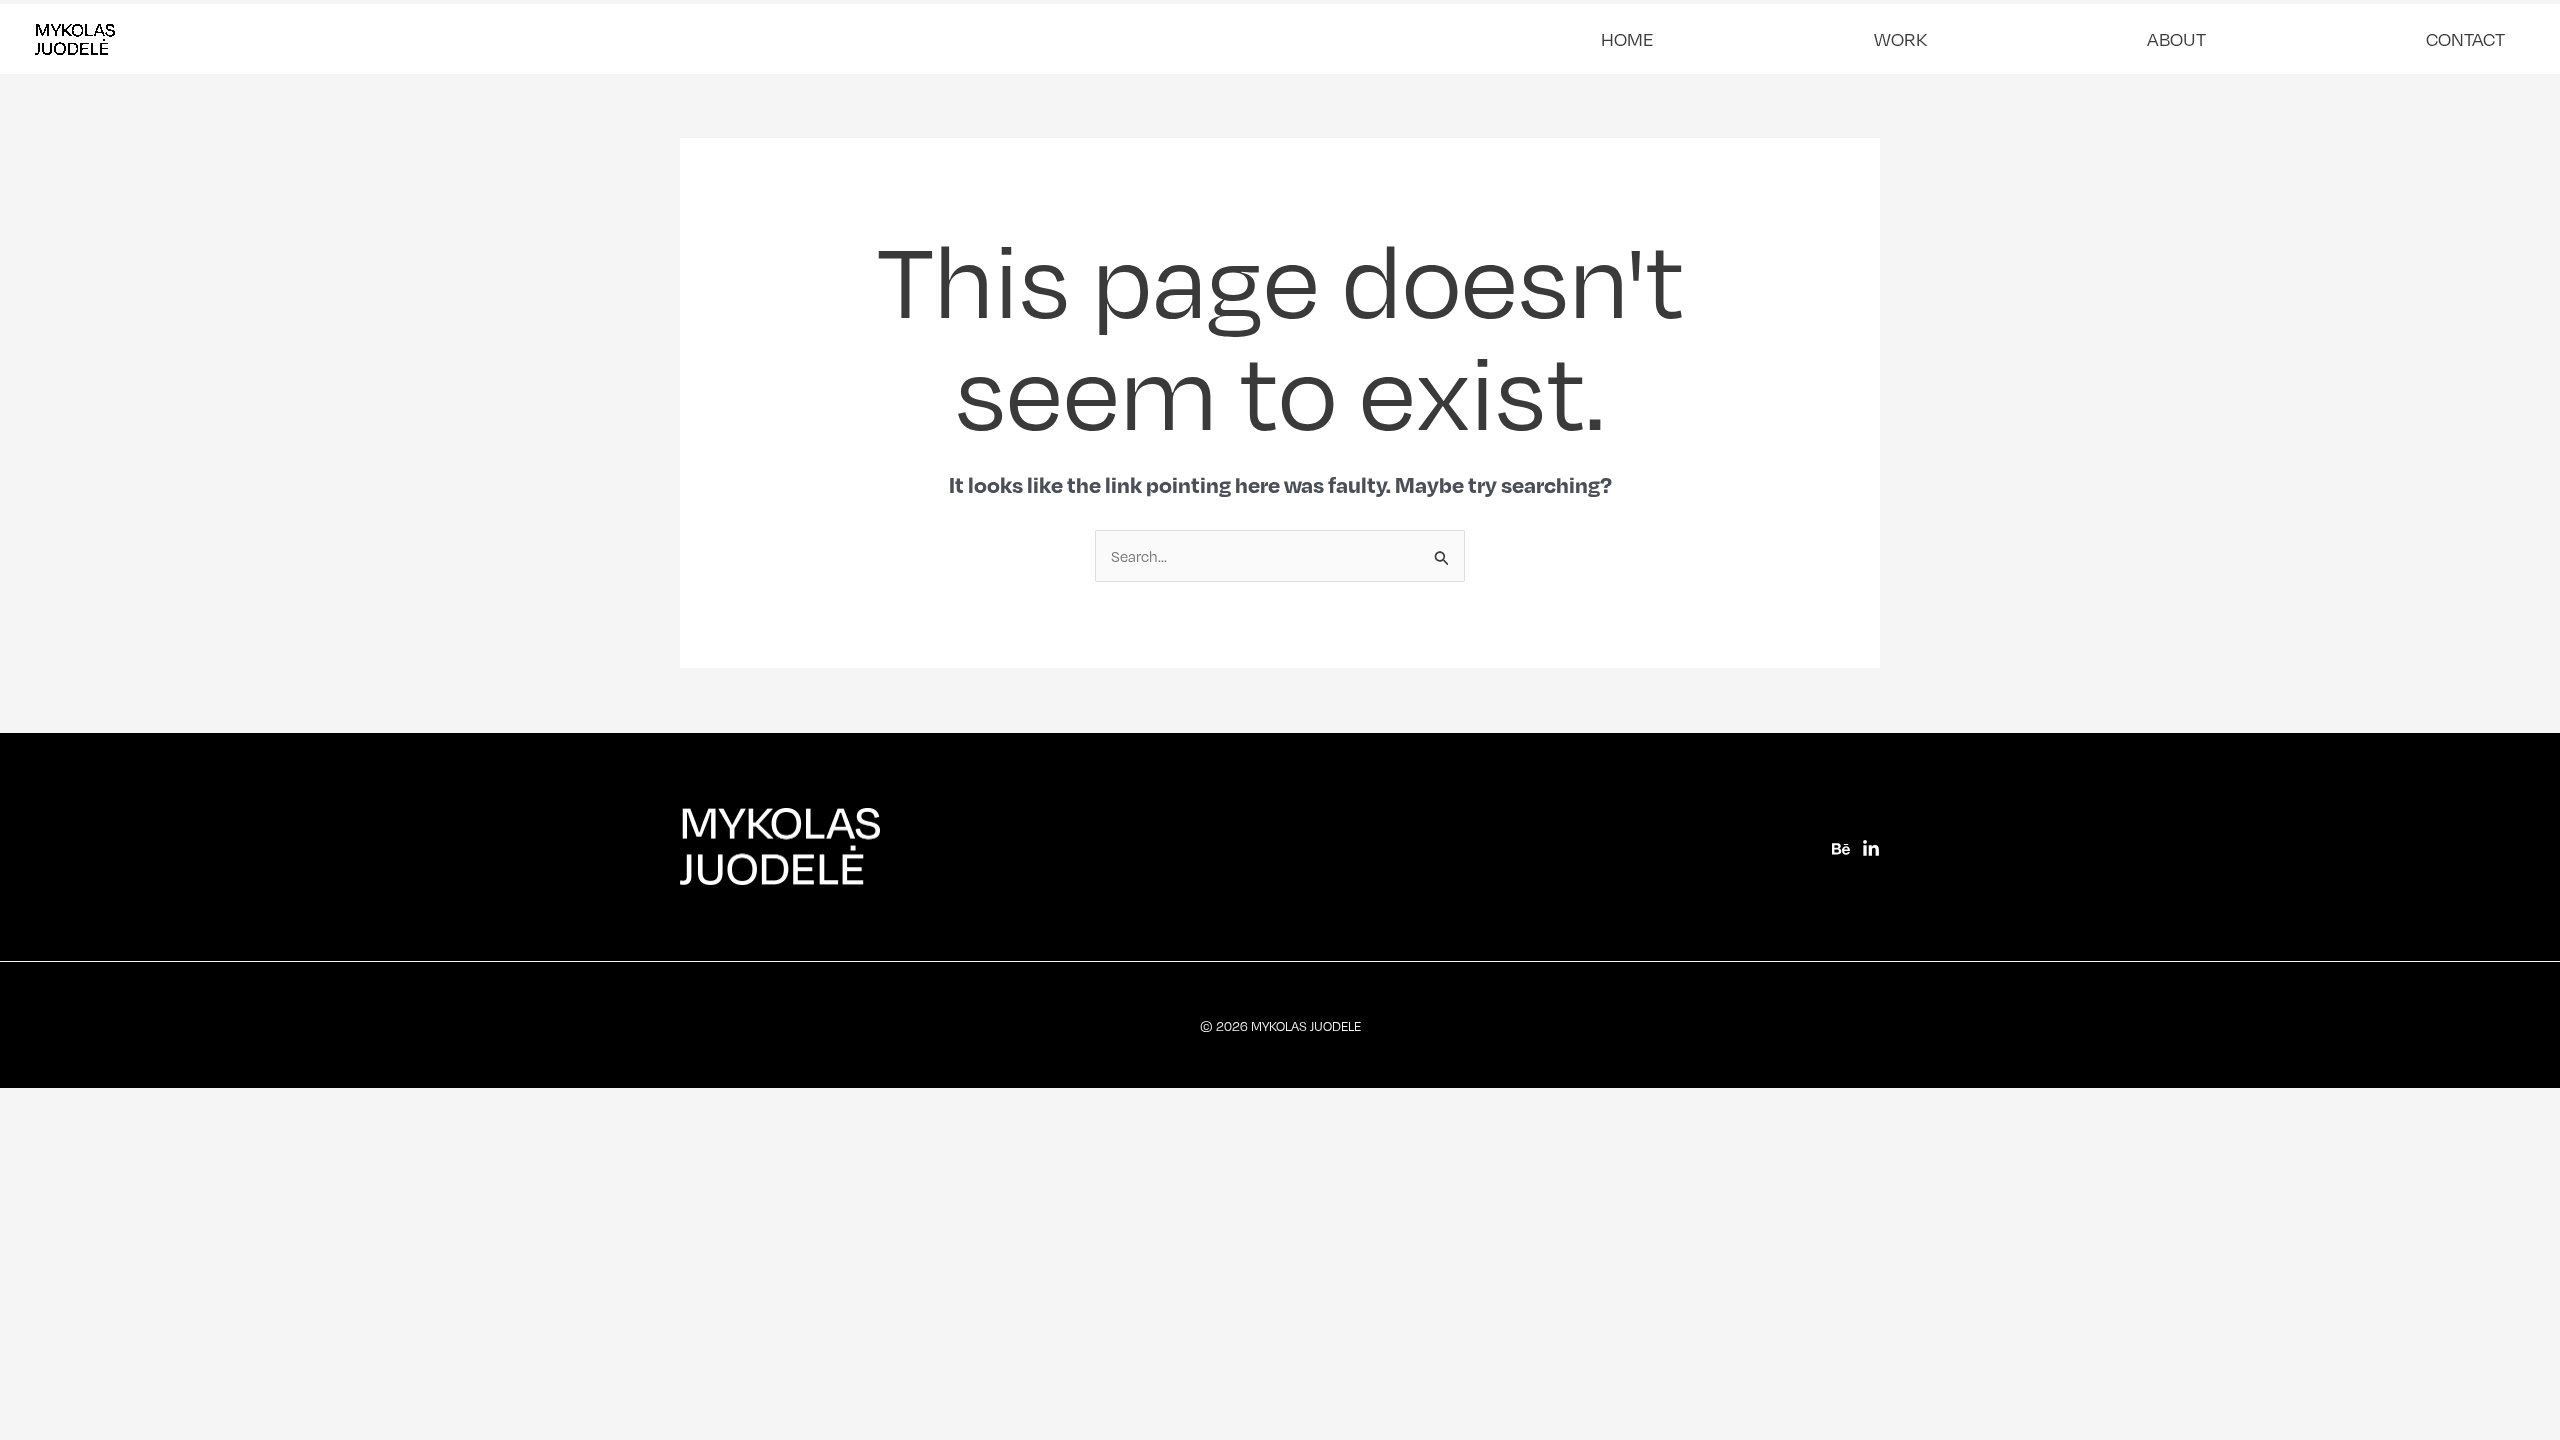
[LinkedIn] (1871, 849)
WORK (1900, 39)
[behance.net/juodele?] (1841, 849)
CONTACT (2465, 39)
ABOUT (2176, 39)
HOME (1627, 39)
